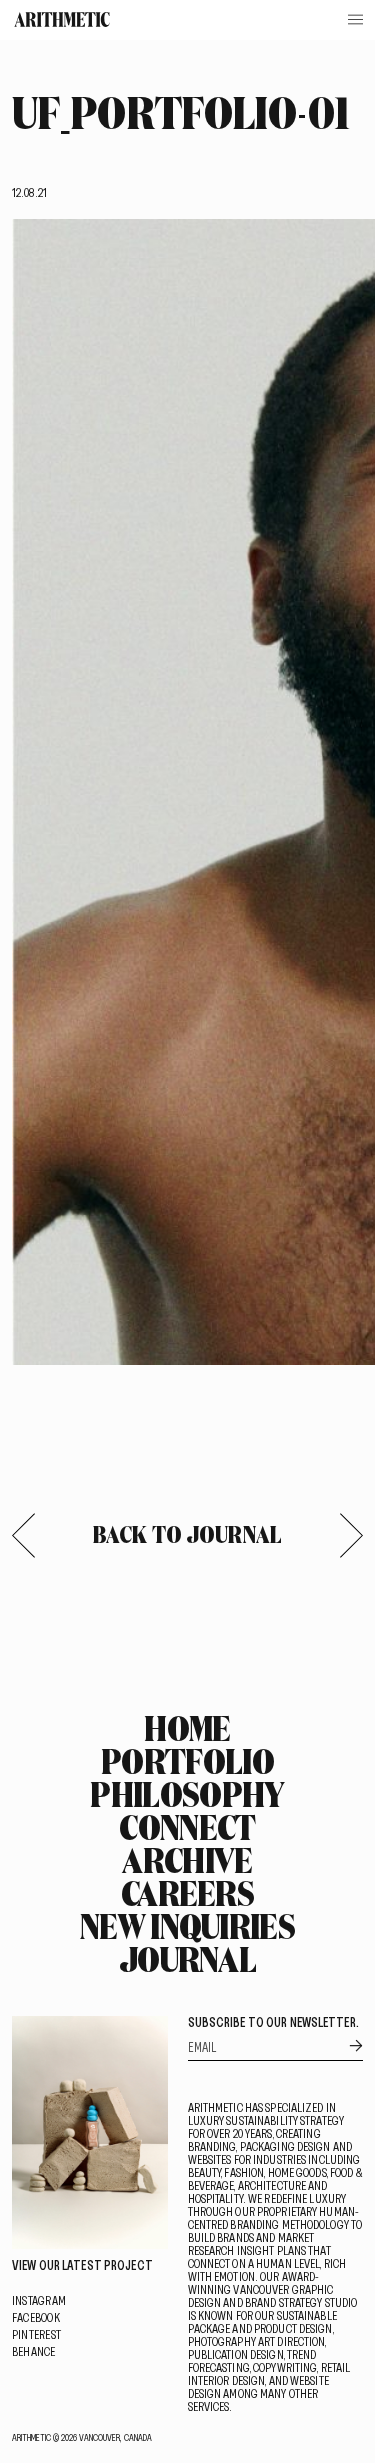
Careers (187, 1893)
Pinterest (36, 2334)
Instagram (39, 2300)
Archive (187, 1860)
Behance (34, 2351)
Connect (187, 1827)
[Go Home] (62, 19)
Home (187, 1728)
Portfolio (187, 1761)
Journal (187, 1959)
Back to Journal (187, 1534)
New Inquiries (187, 1926)
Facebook (36, 2317)
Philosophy (187, 1794)
